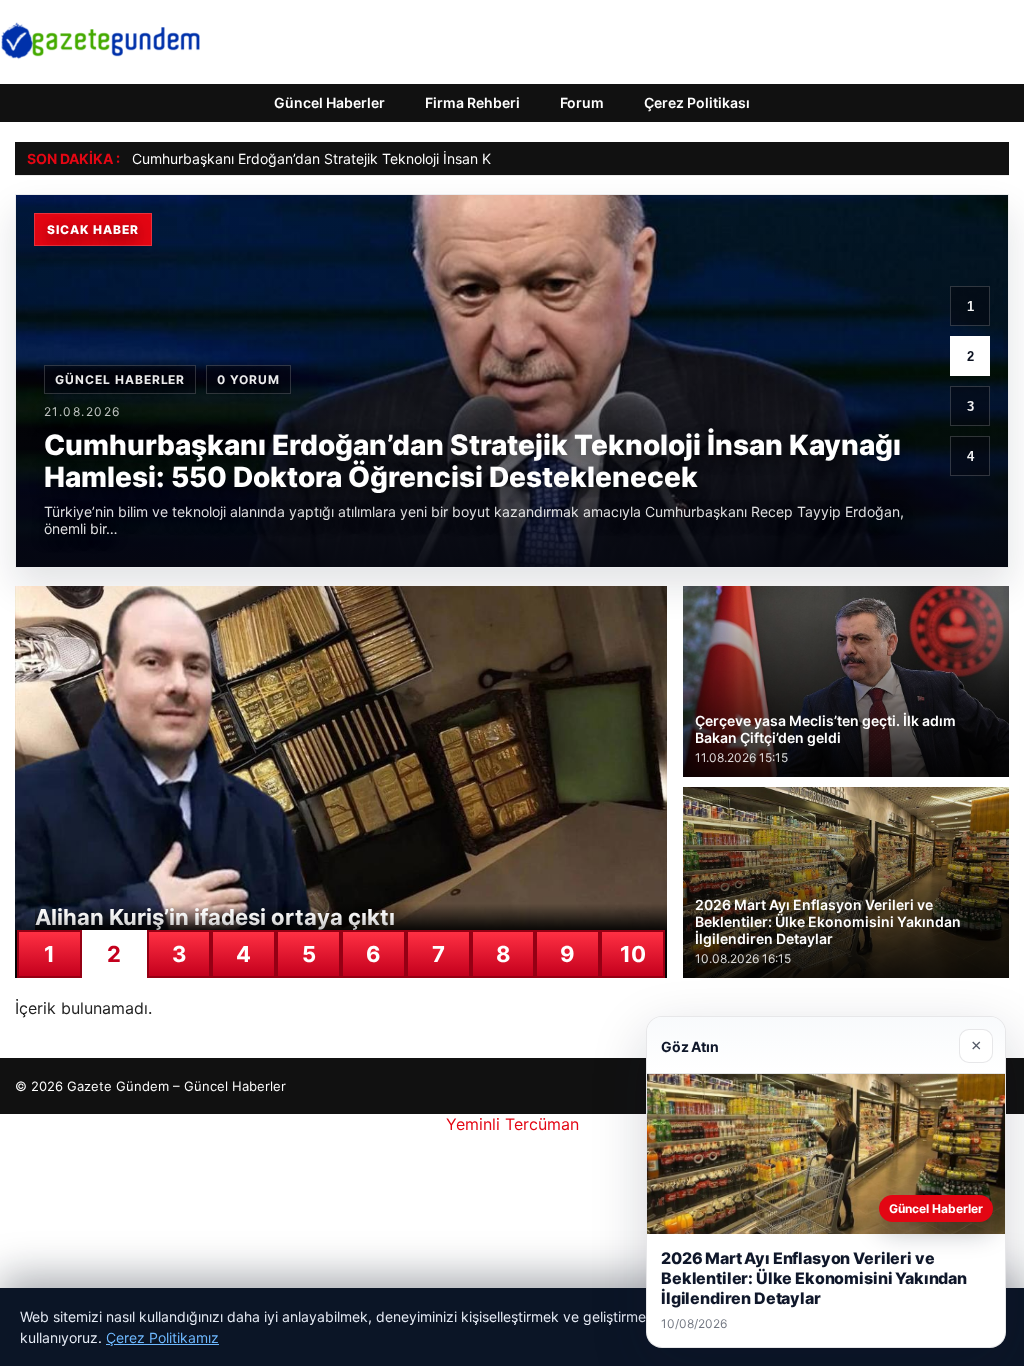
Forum (582, 102)
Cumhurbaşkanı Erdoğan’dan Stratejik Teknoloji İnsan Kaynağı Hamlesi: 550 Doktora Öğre (425, 158)
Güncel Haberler (329, 102)
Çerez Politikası (697, 102)
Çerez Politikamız (162, 1337)
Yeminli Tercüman (512, 1124)
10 (633, 954)
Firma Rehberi (472, 102)
